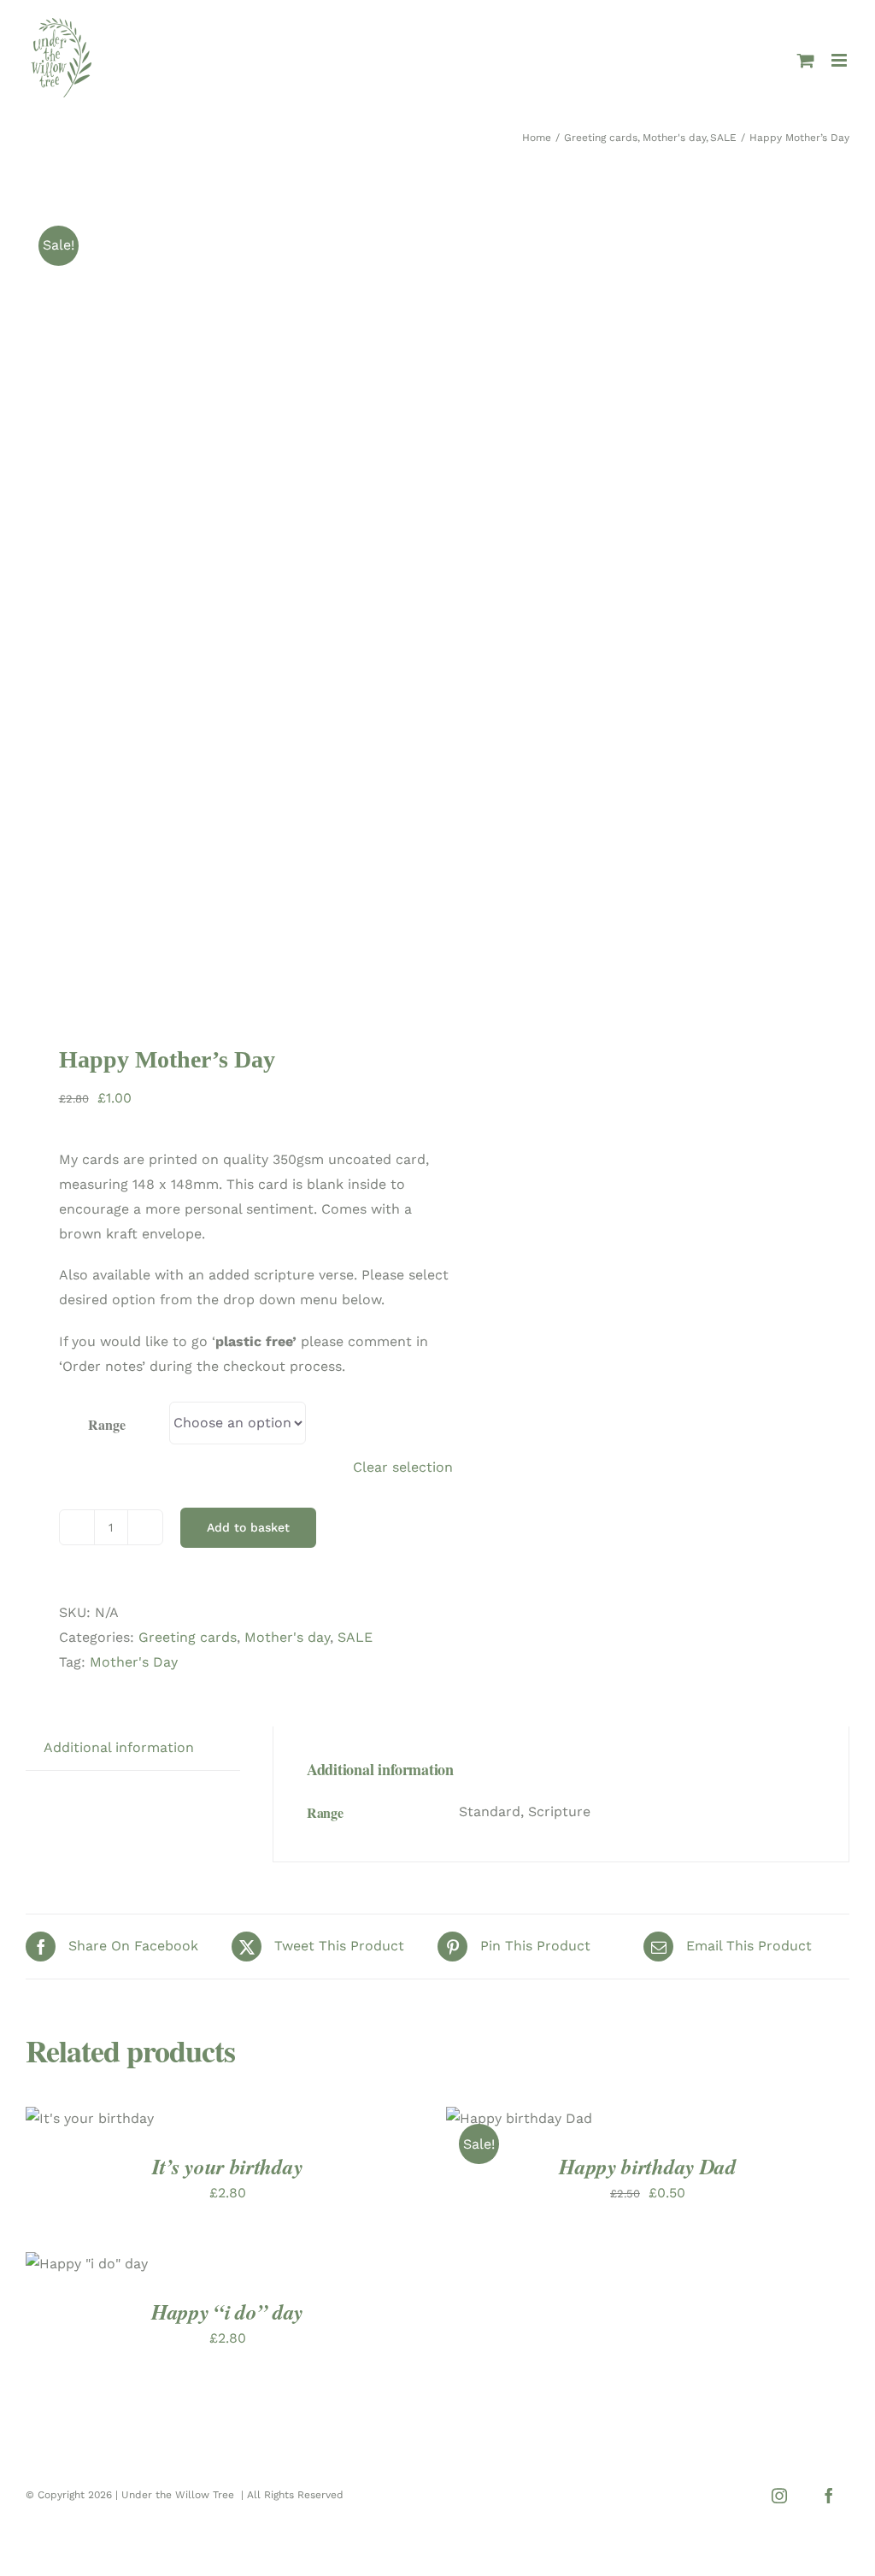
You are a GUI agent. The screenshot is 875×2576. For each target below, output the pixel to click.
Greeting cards (188, 1637)
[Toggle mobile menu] (840, 60)
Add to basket (248, 1527)
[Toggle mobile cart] (806, 60)
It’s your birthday (228, 2166)
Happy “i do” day (227, 2311)
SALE (355, 1637)
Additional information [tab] (119, 1747)
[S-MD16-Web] (223, 604)
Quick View (532, 2131)
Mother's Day (134, 1662)
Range (106, 1424)
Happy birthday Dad (648, 2166)
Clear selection (403, 1467)
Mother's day (287, 1637)
